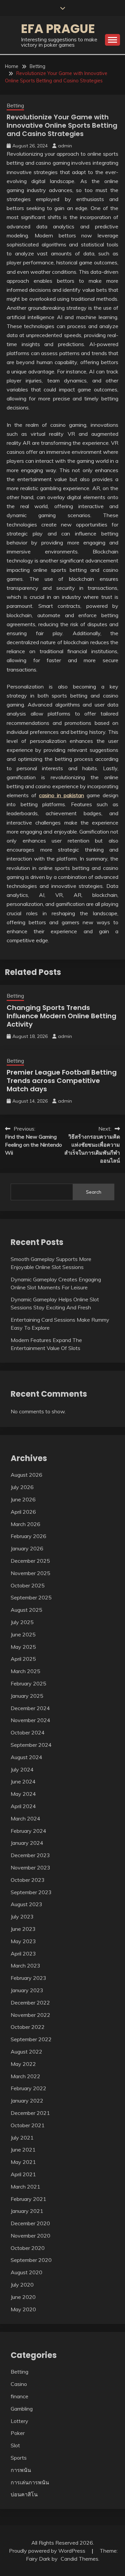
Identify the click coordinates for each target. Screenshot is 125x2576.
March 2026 (25, 1524)
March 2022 (25, 2076)
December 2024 (30, 1708)
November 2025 (30, 1573)
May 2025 (23, 1647)
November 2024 (30, 1720)
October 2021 (28, 2125)
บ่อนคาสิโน (24, 2494)
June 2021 (23, 2150)
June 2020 (23, 2297)
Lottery (19, 2421)
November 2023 (30, 1867)
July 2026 (22, 1487)
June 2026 (23, 1499)
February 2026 (28, 1536)
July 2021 (22, 2138)
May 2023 (23, 1941)
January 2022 (27, 2101)
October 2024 (28, 1732)
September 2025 (31, 1597)
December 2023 (30, 1855)
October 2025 (28, 1585)
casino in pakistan (61, 795)
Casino (19, 2384)
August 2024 (26, 1757)
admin (65, 146)
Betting (15, 106)
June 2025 (23, 1634)
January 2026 (27, 1548)
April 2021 (23, 2174)
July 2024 (22, 1769)
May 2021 (23, 2162)
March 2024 (25, 1818)
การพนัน (21, 2470)
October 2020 (28, 2248)
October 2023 (28, 1880)
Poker (18, 2433)
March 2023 (25, 1966)
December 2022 (30, 2003)
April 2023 (23, 1954)
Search (94, 1192)
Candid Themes (79, 2559)
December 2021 (30, 2113)
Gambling (22, 2409)
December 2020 (30, 2223)
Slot (15, 2445)
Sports (19, 2458)
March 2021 (25, 2187)
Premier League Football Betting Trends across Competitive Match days (62, 1081)
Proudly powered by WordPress (48, 2551)
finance (19, 2396)
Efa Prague (58, 29)
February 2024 (28, 1831)
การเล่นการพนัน (30, 2482)
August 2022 (26, 2052)
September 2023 (31, 1892)
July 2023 (22, 1916)
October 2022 (28, 2027)
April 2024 (23, 1806)
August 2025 (26, 1610)
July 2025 (22, 1622)
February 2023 (28, 1978)
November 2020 (30, 2236)
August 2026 (26, 1475)
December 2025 (30, 1561)
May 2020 (23, 2309)
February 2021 (28, 2199)
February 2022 (28, 2088)
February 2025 (28, 1683)
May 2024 (23, 1794)
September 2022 (31, 2039)
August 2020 (26, 2272)
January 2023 (27, 1990)
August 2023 (26, 1904)
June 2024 (23, 1781)
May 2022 (23, 2064)
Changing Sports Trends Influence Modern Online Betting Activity (61, 1016)
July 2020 (22, 2285)
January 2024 (27, 1843)
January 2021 (27, 2211)
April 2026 (23, 1512)
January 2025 (27, 1696)
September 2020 (31, 2260)
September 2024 (31, 1745)
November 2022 (30, 2015)
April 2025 (23, 1659)
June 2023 (23, 1929)
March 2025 (25, 1671)
